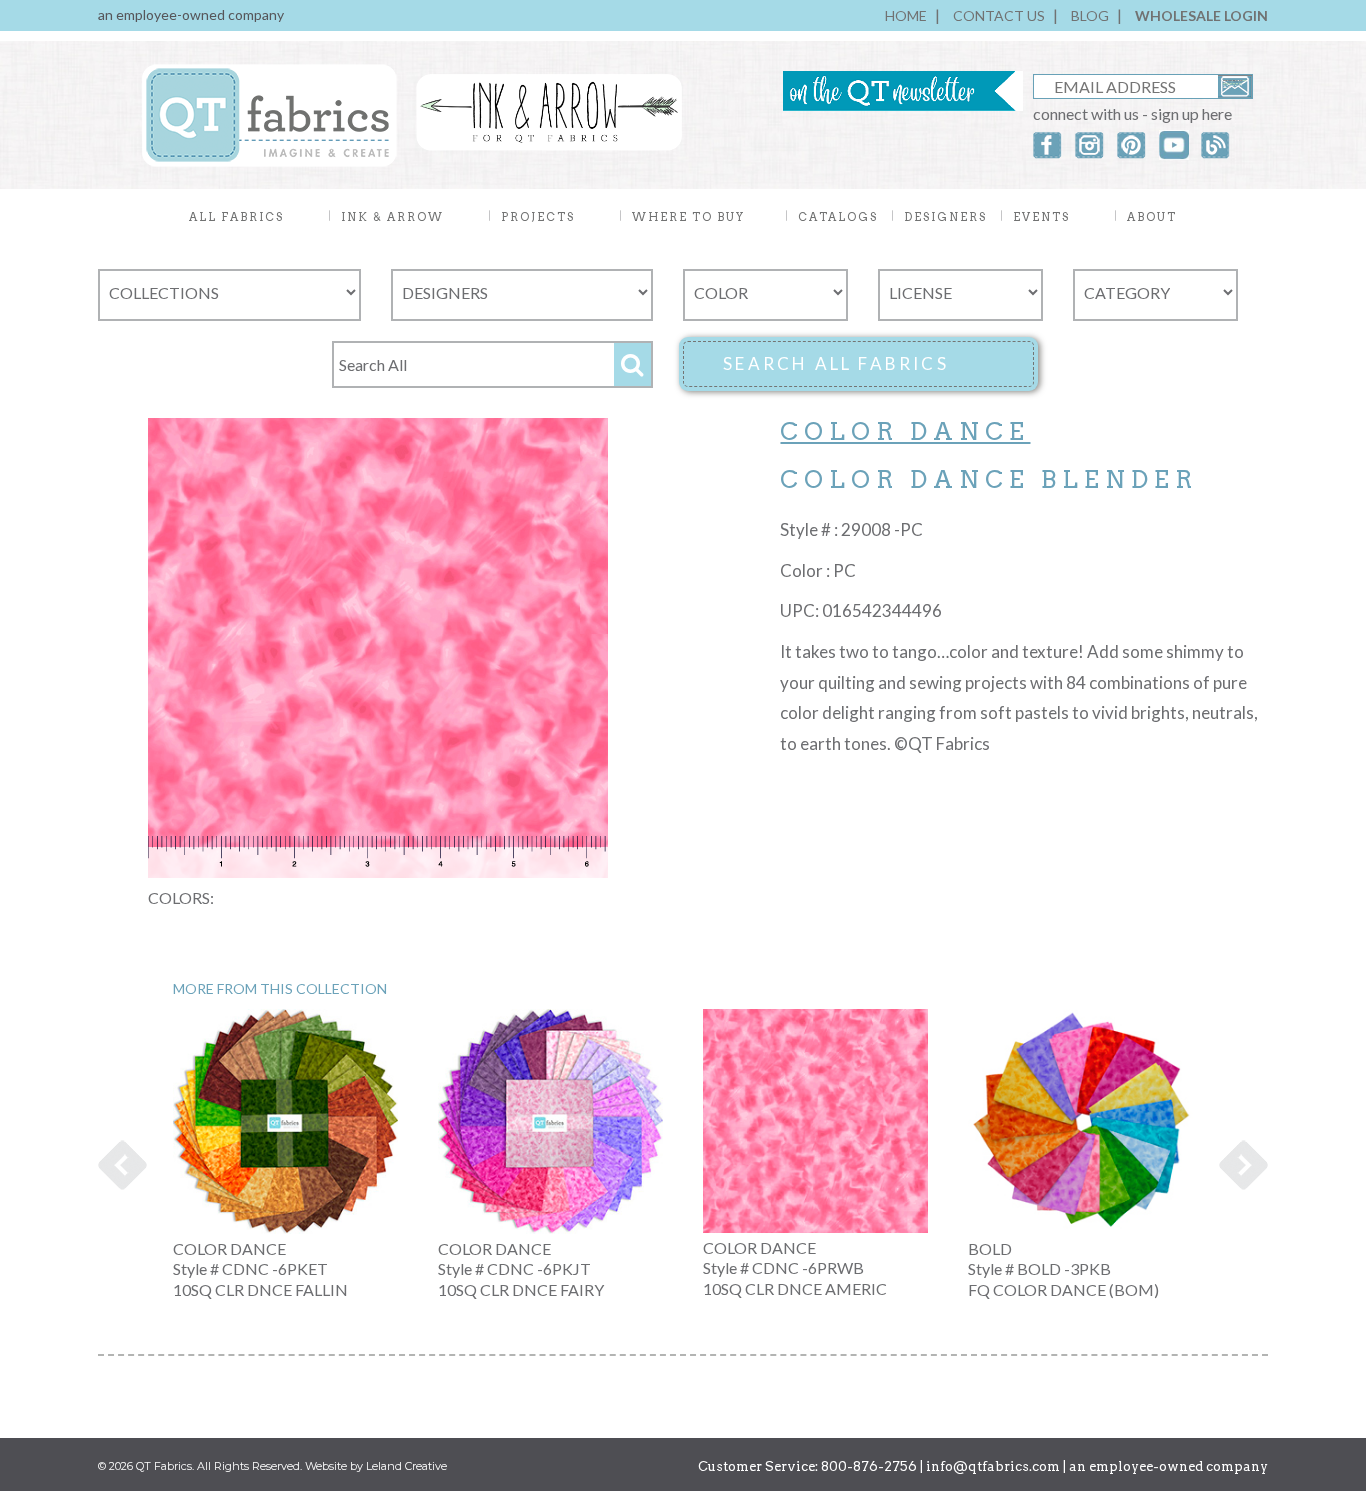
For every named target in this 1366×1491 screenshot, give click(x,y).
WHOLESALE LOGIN (1201, 15)
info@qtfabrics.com (993, 1466)
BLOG (1090, 15)
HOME (906, 15)
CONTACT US (999, 15)
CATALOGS (838, 217)
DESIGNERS (945, 217)
